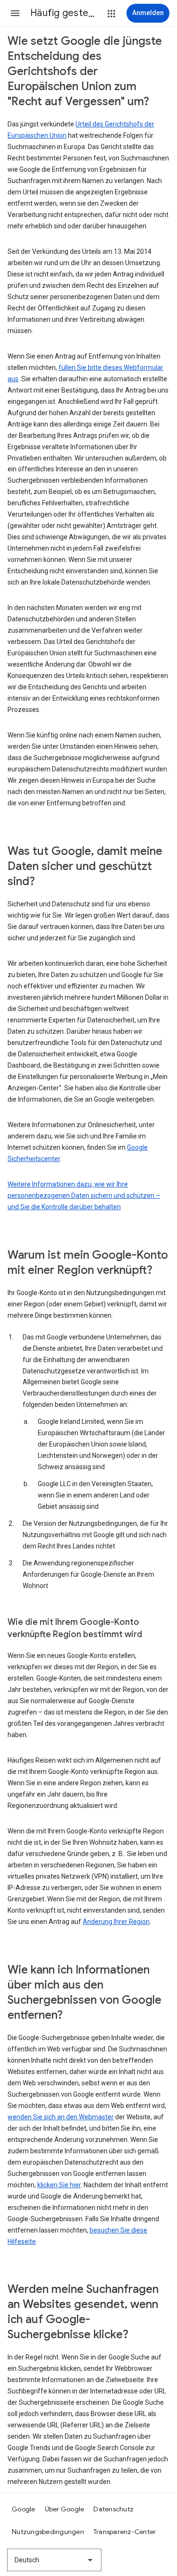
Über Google (65, 2509)
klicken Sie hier (59, 2185)
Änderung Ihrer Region (116, 1922)
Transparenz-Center (125, 2532)
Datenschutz (114, 2509)
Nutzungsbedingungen (48, 2532)
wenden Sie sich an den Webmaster (61, 2117)
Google (24, 2509)
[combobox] (54, 2560)
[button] (15, 13)
